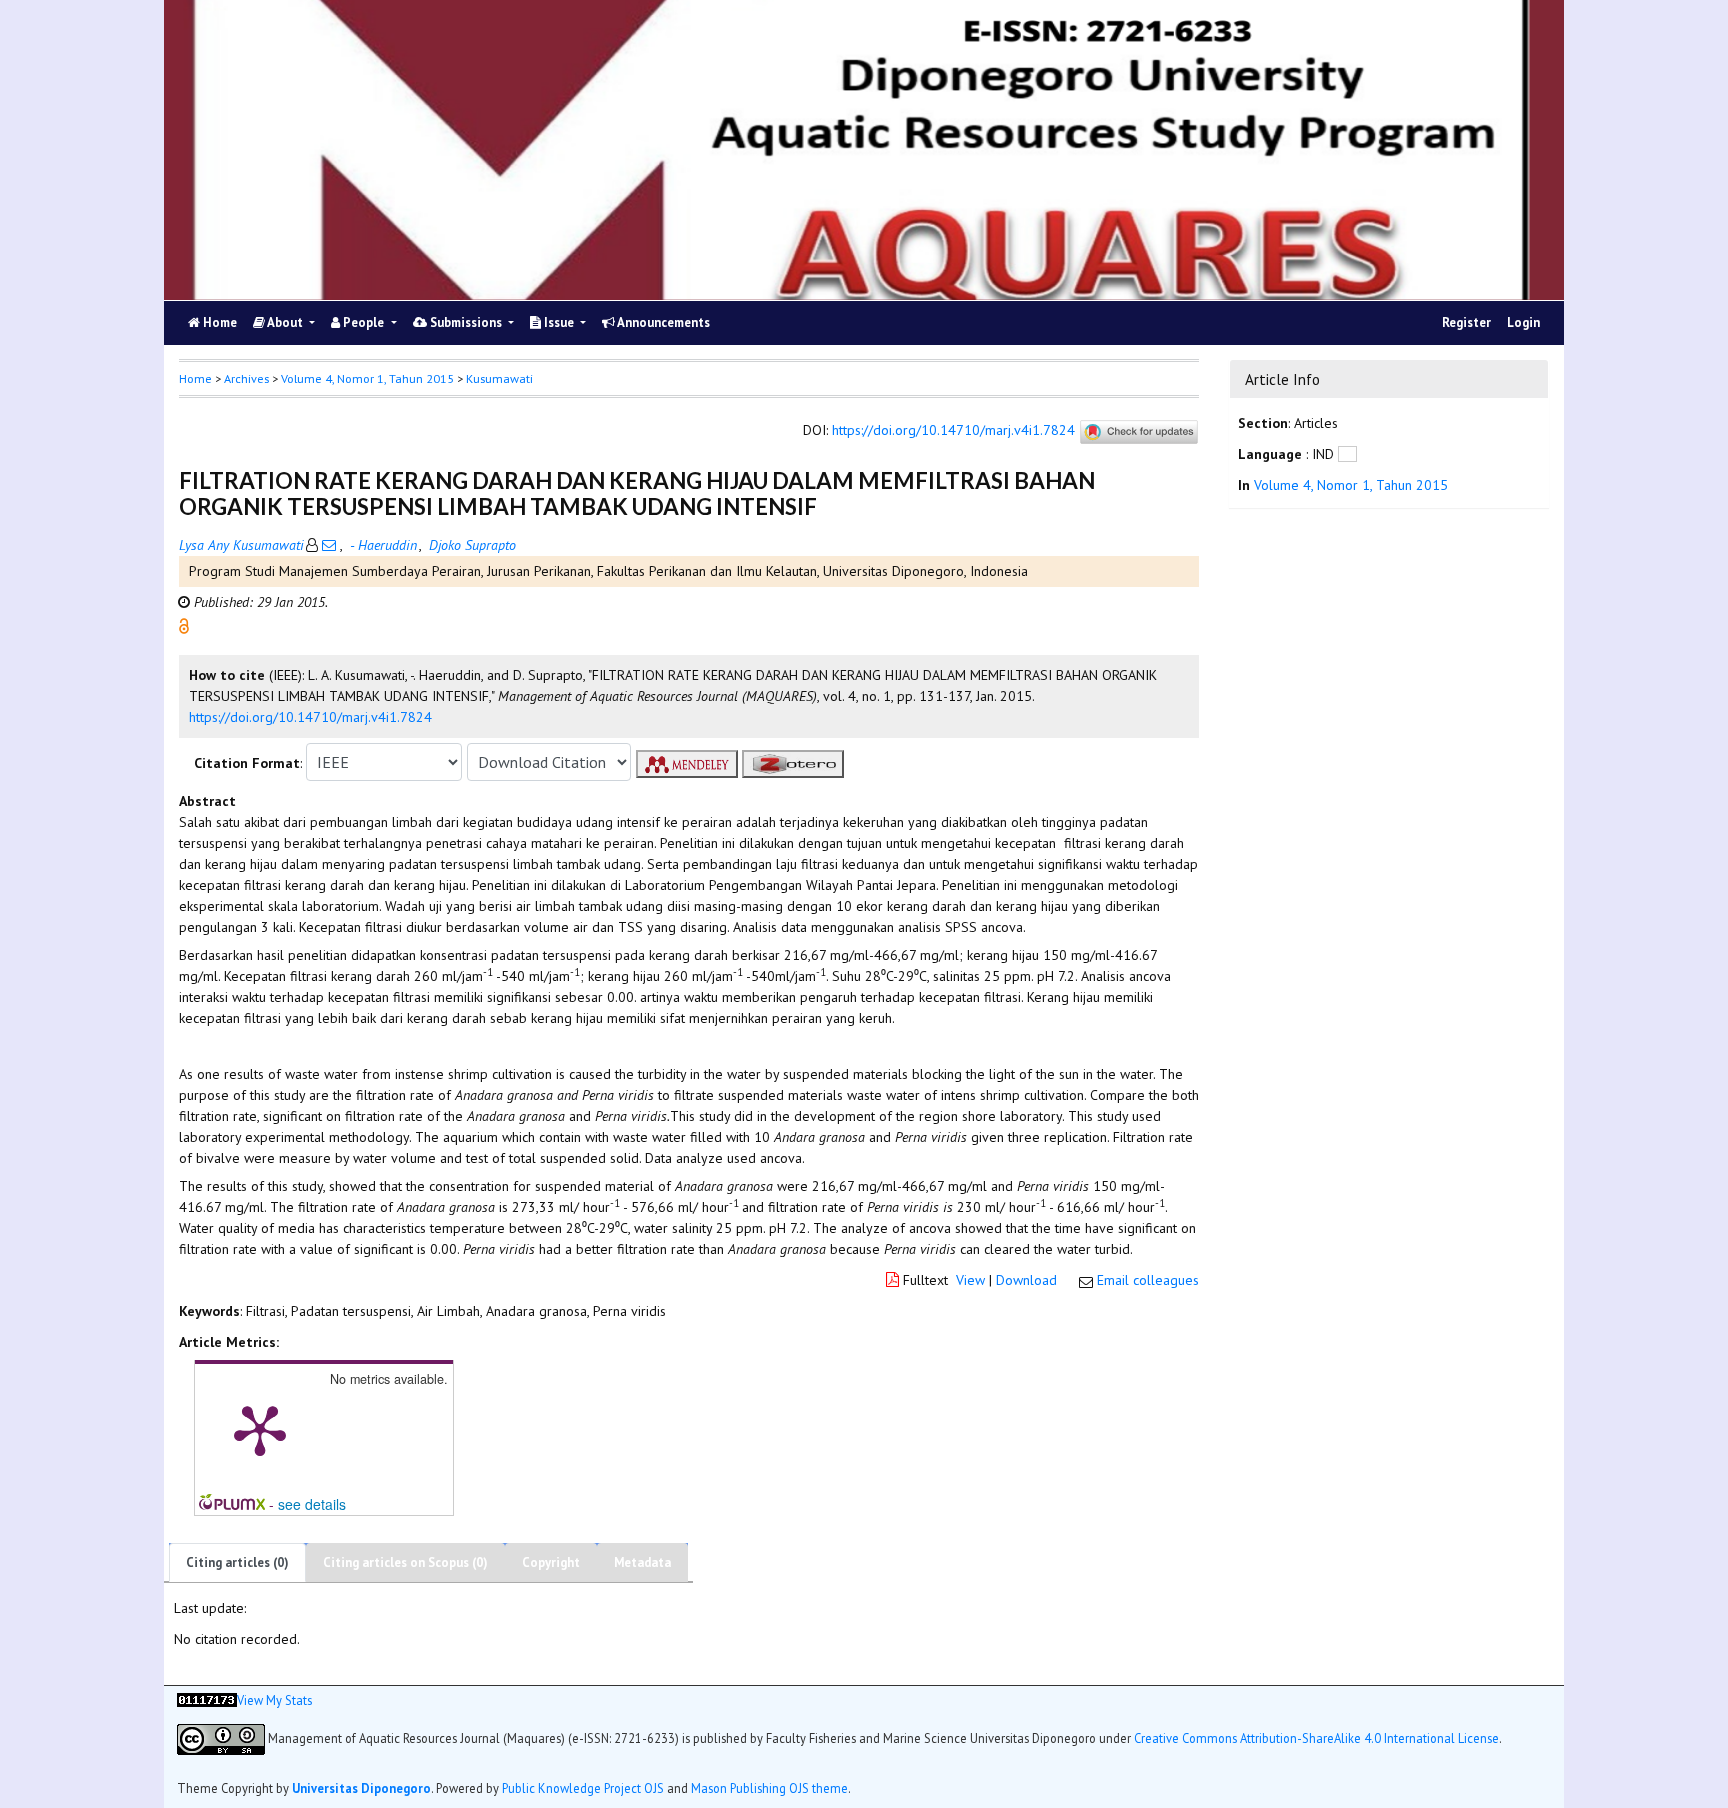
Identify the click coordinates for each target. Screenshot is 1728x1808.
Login (1523, 322)
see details (312, 1504)
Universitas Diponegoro (361, 1788)
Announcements (662, 322)
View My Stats (274, 1700)
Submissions (466, 322)
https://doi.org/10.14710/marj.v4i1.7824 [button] (310, 717)
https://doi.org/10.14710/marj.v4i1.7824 (953, 431)
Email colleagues (1148, 1280)
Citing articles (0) (237, 1562)
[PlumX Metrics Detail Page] (260, 1429)
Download (1026, 1280)
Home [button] (195, 378)
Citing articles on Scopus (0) (405, 1562)
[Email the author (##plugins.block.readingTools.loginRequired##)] (329, 545)
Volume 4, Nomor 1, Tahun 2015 (367, 378)
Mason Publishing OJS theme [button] (769, 1788)
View (970, 1280)
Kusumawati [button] (499, 378)
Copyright (551, 1562)
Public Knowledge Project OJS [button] (583, 1788)
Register (1466, 322)
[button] (184, 625)
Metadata (642, 1562)
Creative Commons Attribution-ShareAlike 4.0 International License (1316, 1737)
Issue (559, 322)
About (285, 322)
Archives (246, 378)
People (363, 322)
